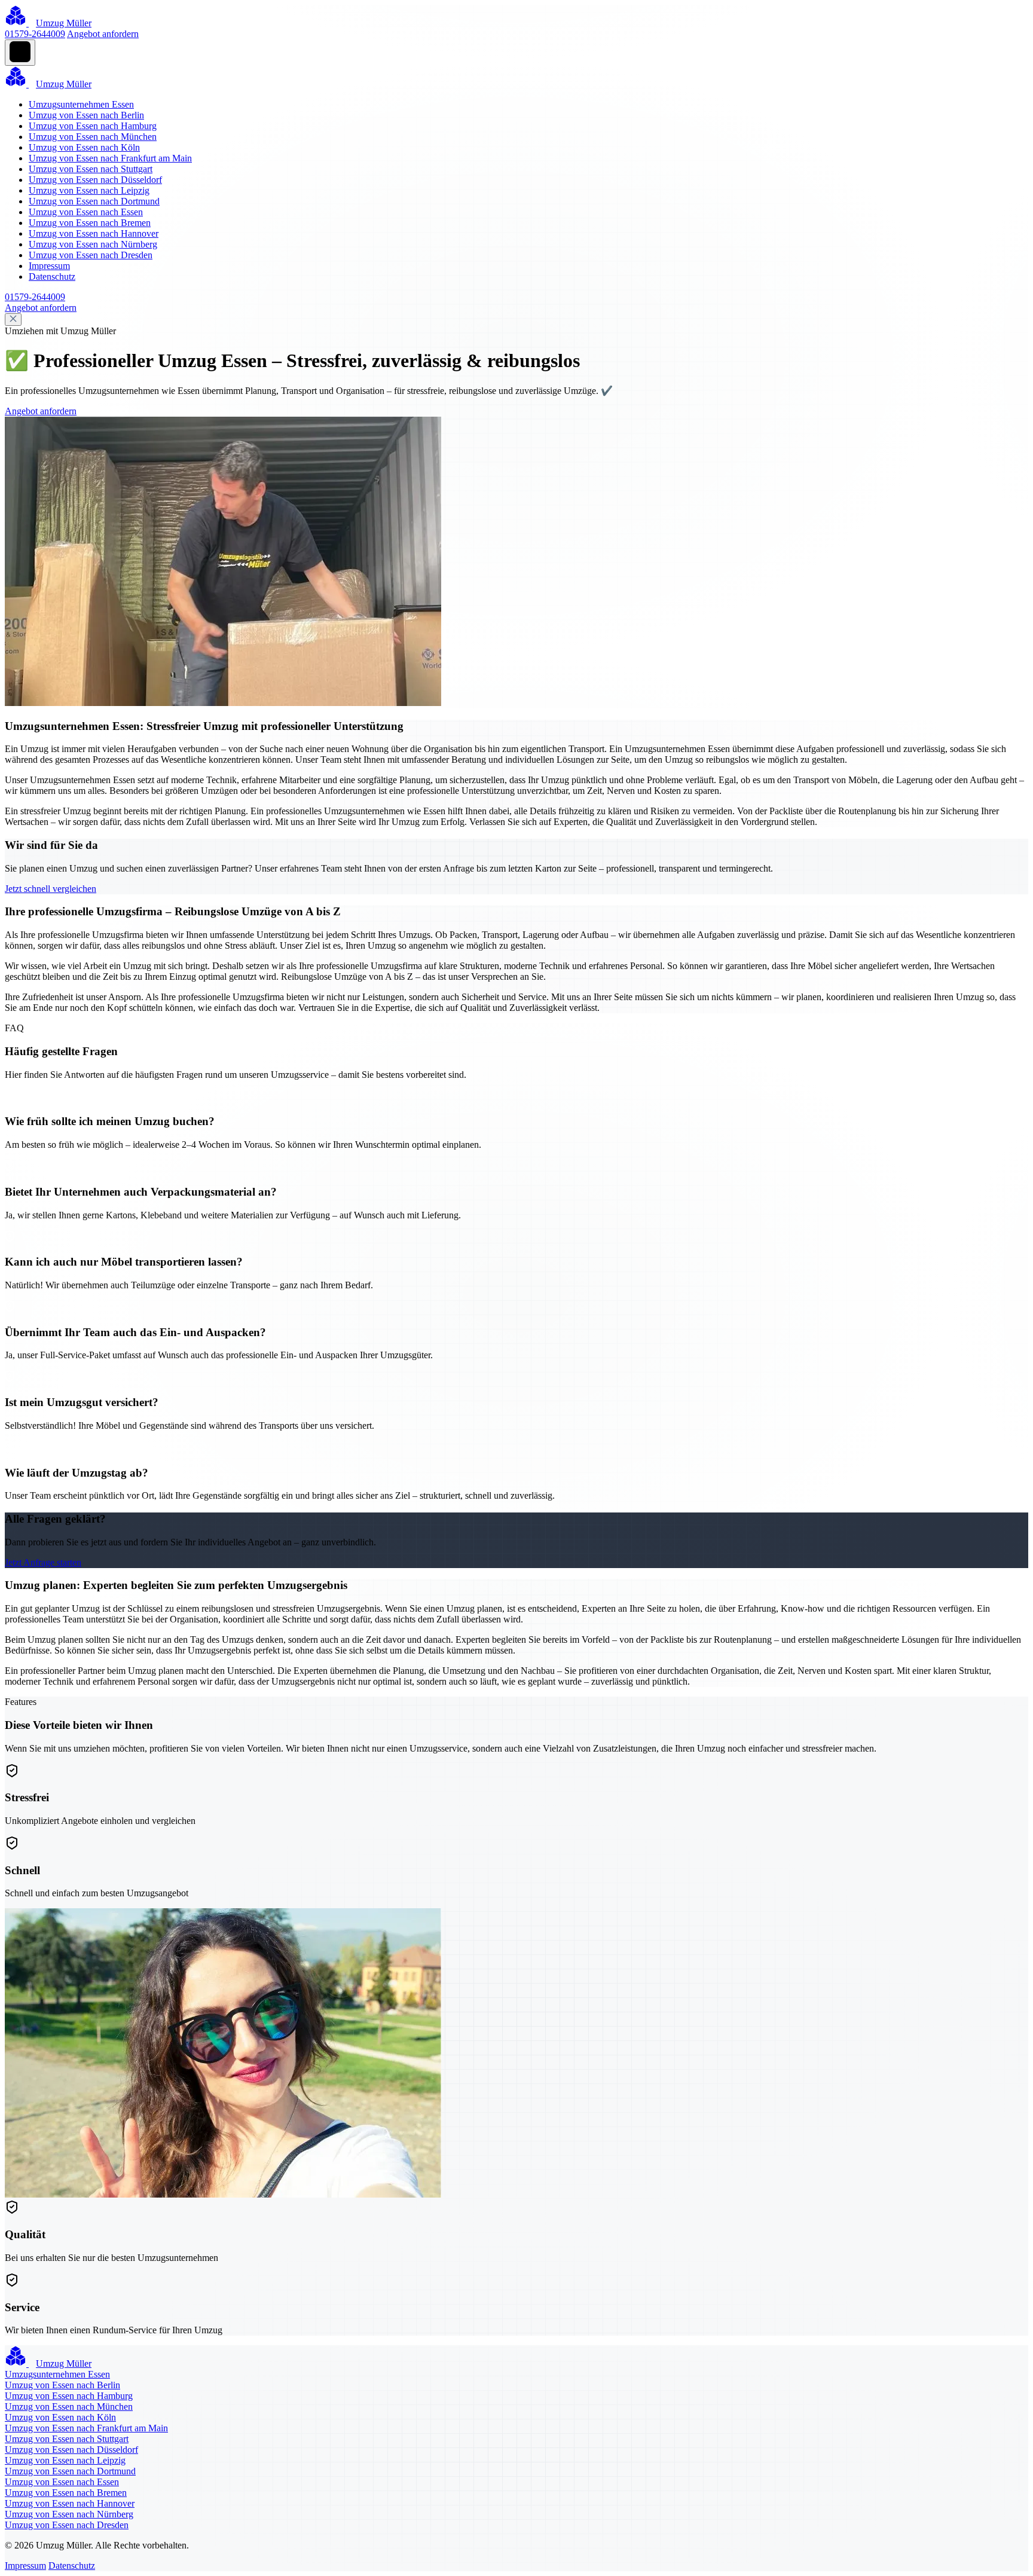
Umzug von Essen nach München (93, 137)
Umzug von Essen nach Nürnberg (93, 244)
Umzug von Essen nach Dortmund (94, 201)
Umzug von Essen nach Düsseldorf (95, 180)
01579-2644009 (35, 34)
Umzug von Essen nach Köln (84, 147)
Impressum (49, 266)
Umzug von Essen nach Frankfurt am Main (110, 158)
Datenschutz (52, 276)
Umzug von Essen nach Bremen (90, 223)
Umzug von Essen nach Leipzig (89, 190)
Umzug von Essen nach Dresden (91, 255)
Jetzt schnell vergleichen (51, 889)
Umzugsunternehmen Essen (81, 104)
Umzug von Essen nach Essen (86, 212)
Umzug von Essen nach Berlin (86, 115)
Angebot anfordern (103, 34)
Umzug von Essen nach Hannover (94, 233)
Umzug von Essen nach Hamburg (93, 126)
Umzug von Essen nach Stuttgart (91, 169)
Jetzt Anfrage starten (43, 1562)
